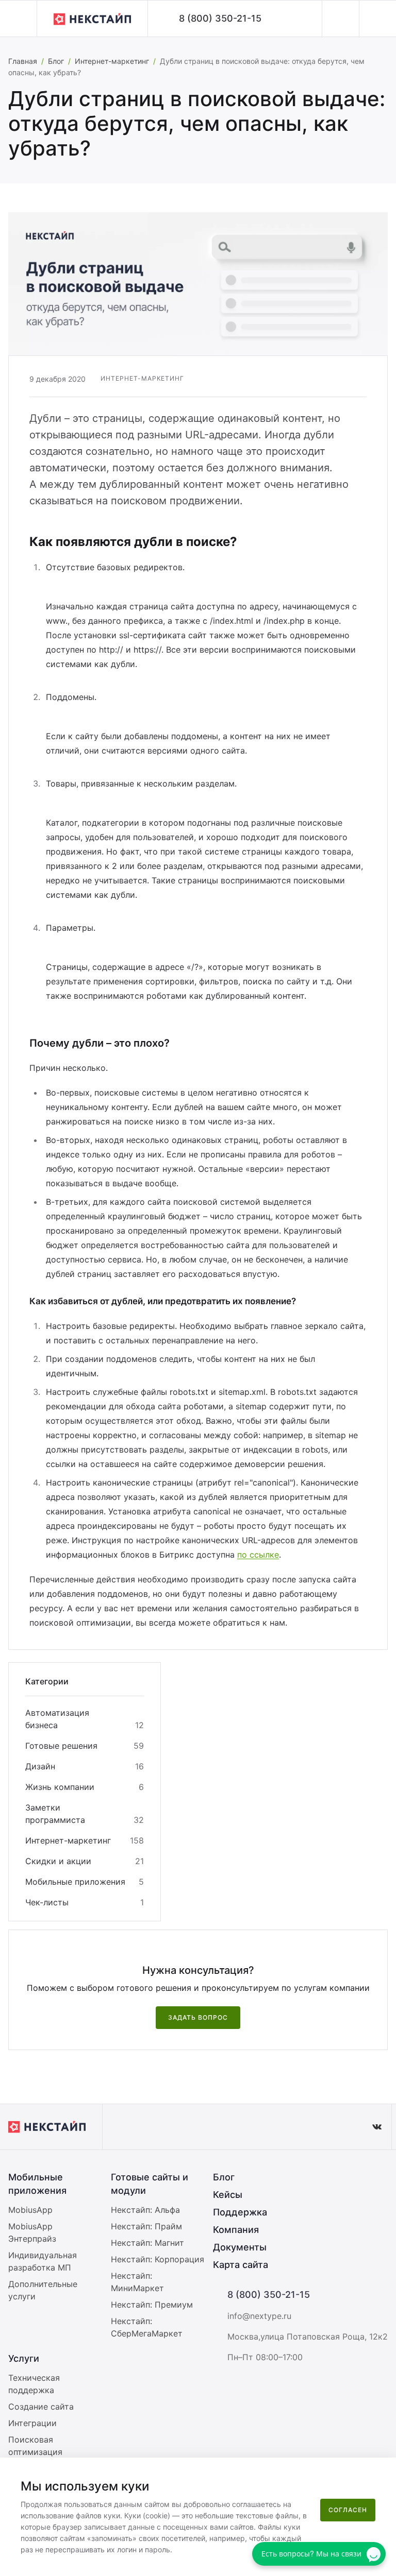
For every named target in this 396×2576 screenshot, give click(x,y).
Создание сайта (41, 2407)
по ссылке (258, 1555)
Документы (240, 2247)
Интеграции (32, 2423)
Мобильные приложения (75, 1882)
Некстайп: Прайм (146, 2226)
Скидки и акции (58, 1861)
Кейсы (228, 2195)
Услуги (24, 2358)
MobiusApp (30, 2210)
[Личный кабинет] (340, 19)
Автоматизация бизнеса (57, 1719)
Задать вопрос (198, 2017)
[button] (18, 19)
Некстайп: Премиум (152, 2305)
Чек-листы (47, 1902)
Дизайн (40, 1766)
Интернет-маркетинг (112, 61)
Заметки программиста (55, 1814)
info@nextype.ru (259, 2316)
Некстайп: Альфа (145, 2210)
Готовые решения (61, 1746)
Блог (56, 61)
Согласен (348, 2510)
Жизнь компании (60, 1787)
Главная (23, 61)
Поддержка (240, 2212)
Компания (236, 2230)
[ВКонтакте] (377, 2127)
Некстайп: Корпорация (158, 2259)
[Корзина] (377, 19)
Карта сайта (241, 2265)
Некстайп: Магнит (147, 2243)
